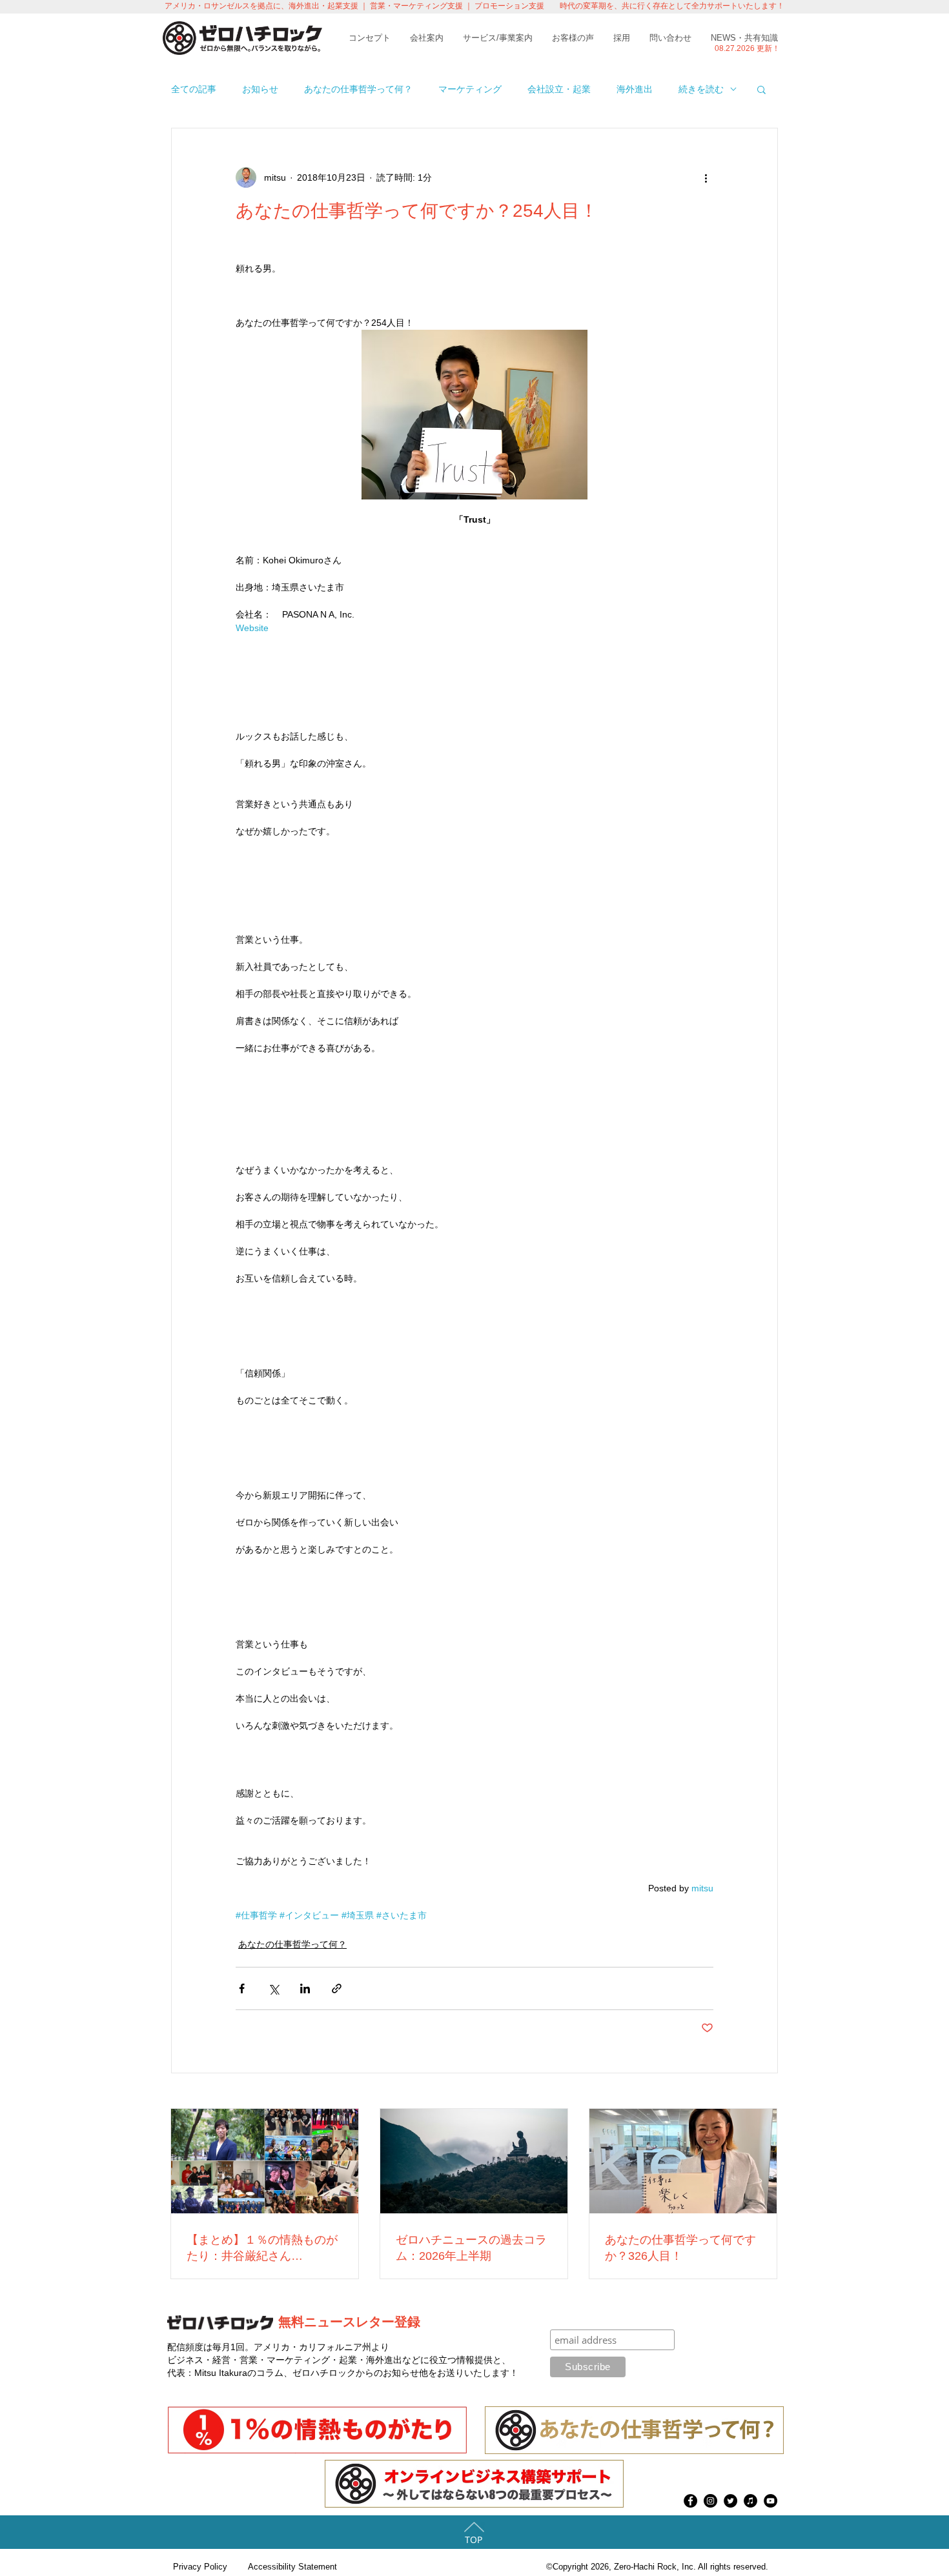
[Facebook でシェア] (242, 1988)
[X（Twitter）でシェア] (273, 1988)
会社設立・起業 (559, 89)
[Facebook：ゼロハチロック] (690, 2501)
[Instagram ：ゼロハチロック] (710, 2501)
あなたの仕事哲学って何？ (358, 89)
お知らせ (260, 89)
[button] (761, 89)
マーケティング (470, 89)
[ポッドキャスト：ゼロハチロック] (750, 2501)
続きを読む (701, 89)
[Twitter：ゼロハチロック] (730, 2501)
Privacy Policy (200, 2567)
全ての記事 (194, 89)
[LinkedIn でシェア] (305, 1988)
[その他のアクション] (706, 177)
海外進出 (635, 89)
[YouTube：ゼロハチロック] (770, 2501)
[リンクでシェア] (337, 1988)
